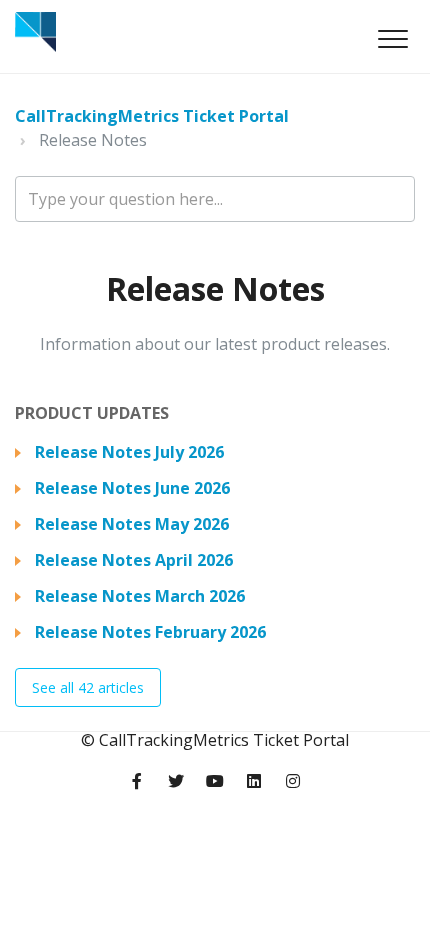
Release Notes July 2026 (129, 452)
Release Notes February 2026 (150, 632)
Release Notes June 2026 (132, 488)
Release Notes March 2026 (140, 596)
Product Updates (92, 413)
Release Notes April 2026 (134, 560)
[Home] (35, 32)
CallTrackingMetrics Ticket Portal (152, 116)
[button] (392, 38)
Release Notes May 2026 (132, 524)
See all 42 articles (88, 687)
